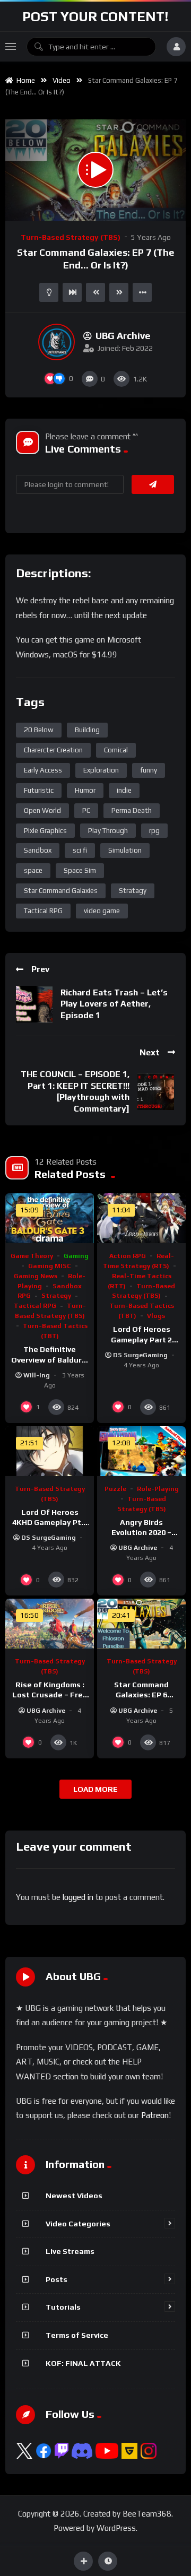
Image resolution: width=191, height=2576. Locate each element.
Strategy (56, 1296)
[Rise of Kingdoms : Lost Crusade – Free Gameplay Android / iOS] (50, 1624)
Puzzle (115, 1489)
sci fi (80, 850)
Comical (116, 750)
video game (102, 911)
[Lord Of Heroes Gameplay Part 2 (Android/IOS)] (141, 1218)
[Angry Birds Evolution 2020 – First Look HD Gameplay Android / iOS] (141, 1451)
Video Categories (78, 2224)
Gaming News (36, 1276)
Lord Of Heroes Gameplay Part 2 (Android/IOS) (141, 1339)
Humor (85, 790)
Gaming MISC (50, 1266)
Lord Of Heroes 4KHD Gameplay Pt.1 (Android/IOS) (50, 1522)
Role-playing (158, 1489)
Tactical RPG (43, 911)
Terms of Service (77, 2335)
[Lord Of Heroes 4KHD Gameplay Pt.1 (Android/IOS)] (50, 1451)
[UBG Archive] (57, 342)
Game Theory (32, 1256)
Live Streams (70, 2251)
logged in (78, 1897)
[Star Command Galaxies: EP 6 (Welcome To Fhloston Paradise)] (141, 1624)
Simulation (125, 850)
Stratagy (133, 891)
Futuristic (39, 790)
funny (149, 770)
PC (86, 810)
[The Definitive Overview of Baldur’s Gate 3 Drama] (50, 1218)
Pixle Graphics (45, 831)
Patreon (155, 2115)
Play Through (108, 831)
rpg (154, 831)
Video (62, 80)
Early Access (43, 770)
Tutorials (63, 2307)
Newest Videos (74, 2196)
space (33, 870)
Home (24, 80)
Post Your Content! (95, 16)
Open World (42, 810)
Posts (57, 2279)
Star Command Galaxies (61, 891)
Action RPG (128, 1256)
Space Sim (80, 870)
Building (87, 730)
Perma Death (132, 810)
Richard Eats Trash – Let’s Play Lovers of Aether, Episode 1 (114, 1004)
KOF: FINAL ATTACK (83, 2363)
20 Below (39, 730)
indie (124, 790)
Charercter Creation (53, 750)
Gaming (76, 1256)
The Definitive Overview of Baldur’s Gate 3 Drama (50, 1359)
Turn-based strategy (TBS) (71, 237)
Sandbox (38, 850)
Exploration (101, 770)
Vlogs (156, 1316)
